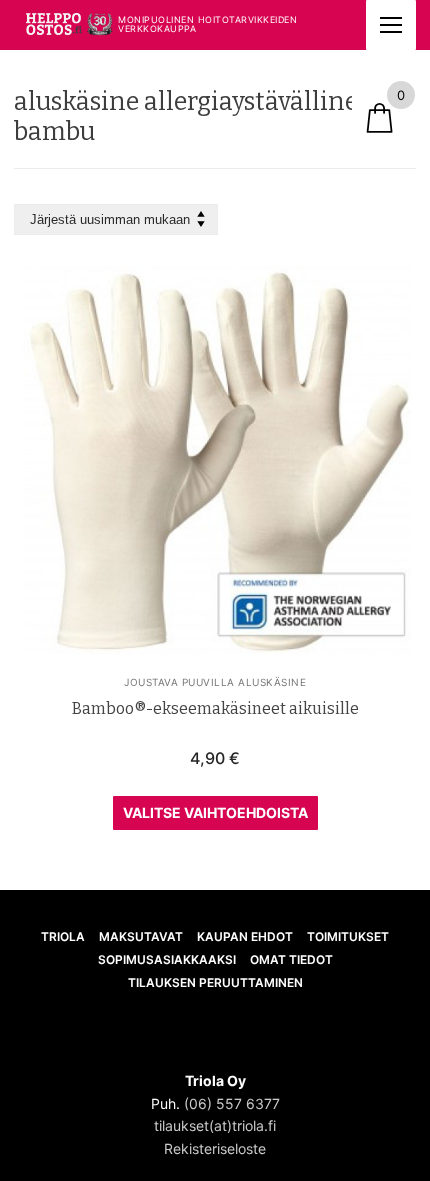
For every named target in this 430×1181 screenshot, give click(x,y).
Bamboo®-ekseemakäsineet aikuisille (215, 708)
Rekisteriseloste (215, 1148)
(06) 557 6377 (232, 1103)
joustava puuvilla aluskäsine (215, 682)
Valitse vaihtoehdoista (215, 812)
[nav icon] (391, 25)
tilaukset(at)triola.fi (215, 1125)
